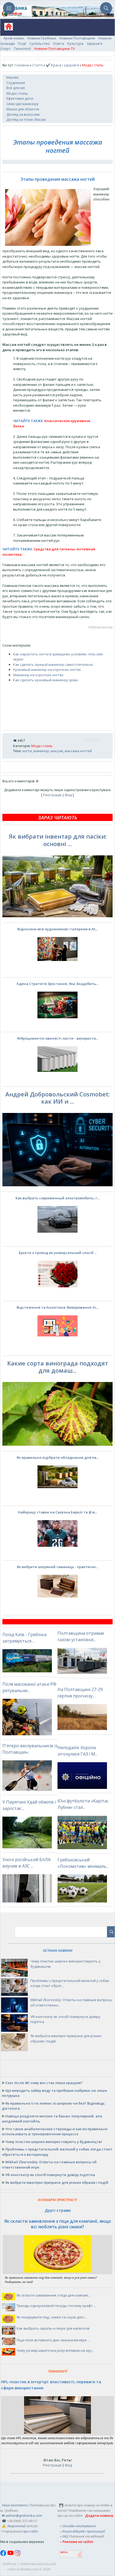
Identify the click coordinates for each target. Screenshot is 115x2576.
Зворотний (16, 2526)
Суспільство (40, 43)
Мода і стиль (17, 93)
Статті (37, 65)
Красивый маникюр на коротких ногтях (47, 670)
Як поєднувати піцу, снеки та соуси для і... (52, 2317)
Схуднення (16, 83)
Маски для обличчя (23, 109)
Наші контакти (15, 2505)
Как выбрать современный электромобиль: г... (57, 1198)
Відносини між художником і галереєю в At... (57, 929)
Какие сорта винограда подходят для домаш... (58, 1367)
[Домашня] (7, 28)
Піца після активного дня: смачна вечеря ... (53, 2340)
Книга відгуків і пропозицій (84, 2531)
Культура (75, 43)
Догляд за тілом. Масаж (26, 119)
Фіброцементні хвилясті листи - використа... (57, 1038)
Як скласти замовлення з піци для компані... (53, 2295)
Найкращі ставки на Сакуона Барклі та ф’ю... (58, 1512)
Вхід (68, 795)
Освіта (59, 43)
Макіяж (12, 77)
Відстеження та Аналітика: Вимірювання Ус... (58, 1307)
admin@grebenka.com (24, 2515)
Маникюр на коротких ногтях (38, 675)
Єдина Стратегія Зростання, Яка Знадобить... (57, 984)
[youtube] (11, 2555)
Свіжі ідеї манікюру (22, 104)
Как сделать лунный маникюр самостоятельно (53, 664)
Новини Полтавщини (77, 38)
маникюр (41, 751)
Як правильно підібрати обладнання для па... (58, 1457)
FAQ (65, 2536)
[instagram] (17, 2555)
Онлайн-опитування (79, 2526)
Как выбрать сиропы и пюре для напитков (53, 2328)
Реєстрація (52, 795)
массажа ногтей (78, 751)
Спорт (5, 49)
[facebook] (4, 2555)
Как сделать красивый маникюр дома (45, 680)
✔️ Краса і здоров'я (62, 65)
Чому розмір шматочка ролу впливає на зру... (55, 2350)
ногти (27, 751)
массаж (57, 751)
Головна (22, 65)
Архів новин (14, 38)
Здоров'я (94, 43)
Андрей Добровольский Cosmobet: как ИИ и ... (58, 1098)
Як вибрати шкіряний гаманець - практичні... (57, 1567)
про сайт (30, 2531)
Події (22, 43)
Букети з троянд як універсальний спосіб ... (58, 1253)
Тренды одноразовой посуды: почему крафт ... (56, 2306)
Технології (22, 49)
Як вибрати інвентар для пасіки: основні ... (58, 840)
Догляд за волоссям (23, 114)
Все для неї (16, 88)
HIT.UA (64, 2552)
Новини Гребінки (42, 38)
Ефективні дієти (20, 98)
